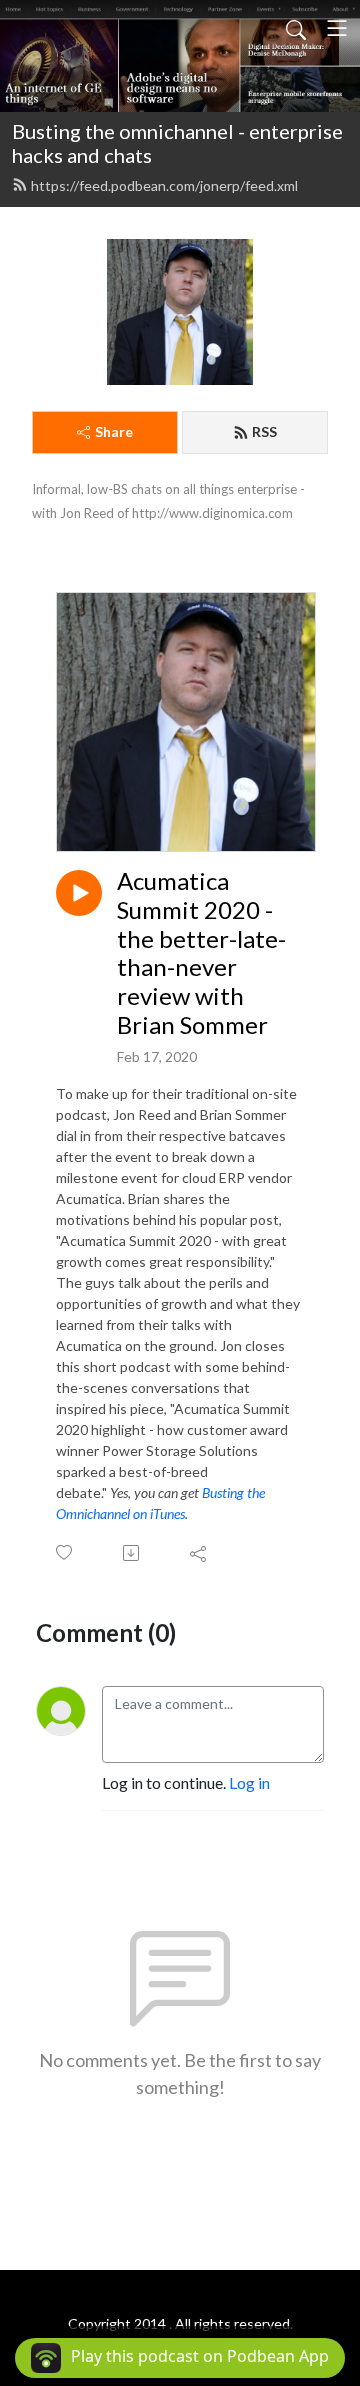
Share (114, 431)
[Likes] (65, 1552)
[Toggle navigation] (337, 28)
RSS (264, 431)
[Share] (199, 1553)
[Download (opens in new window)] (132, 1553)
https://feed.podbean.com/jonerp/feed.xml (164, 185)
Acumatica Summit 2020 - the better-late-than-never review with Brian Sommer (201, 953)
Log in (249, 1782)
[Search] (296, 28)
